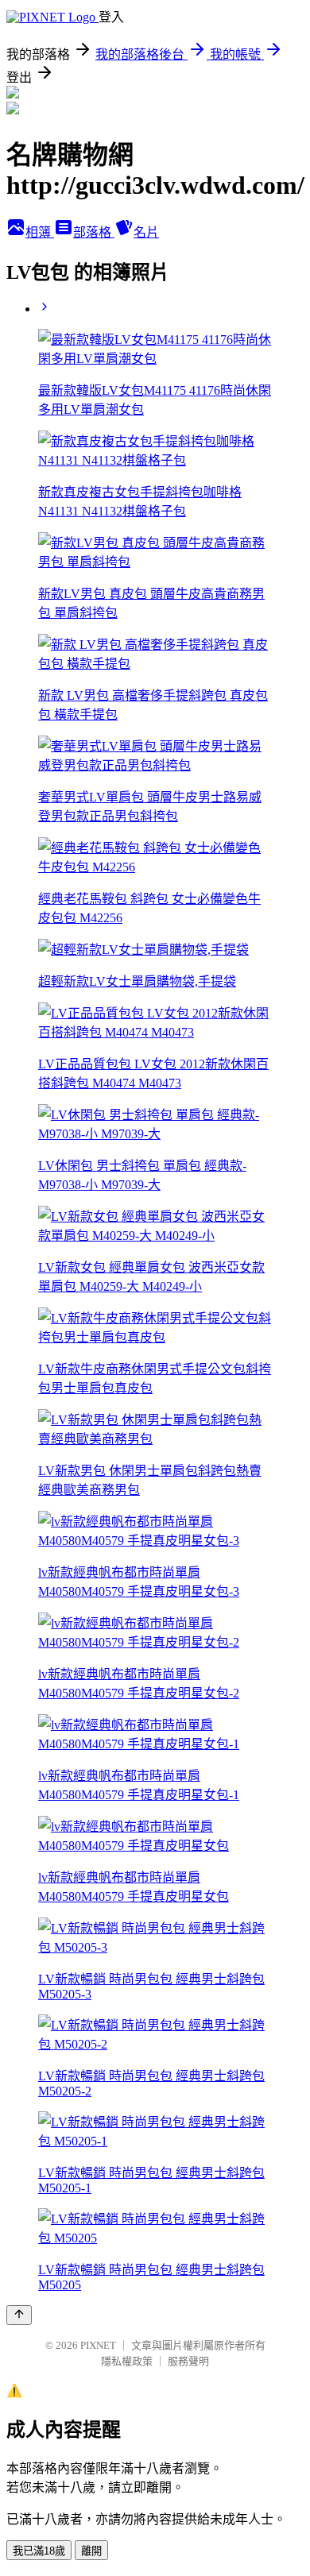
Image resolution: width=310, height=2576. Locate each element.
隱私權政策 (127, 2361)
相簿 (40, 232)
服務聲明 (188, 2361)
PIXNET (98, 2345)
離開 (91, 2551)
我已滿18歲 (39, 2551)
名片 (146, 232)
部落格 (94, 232)
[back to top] (19, 2315)
